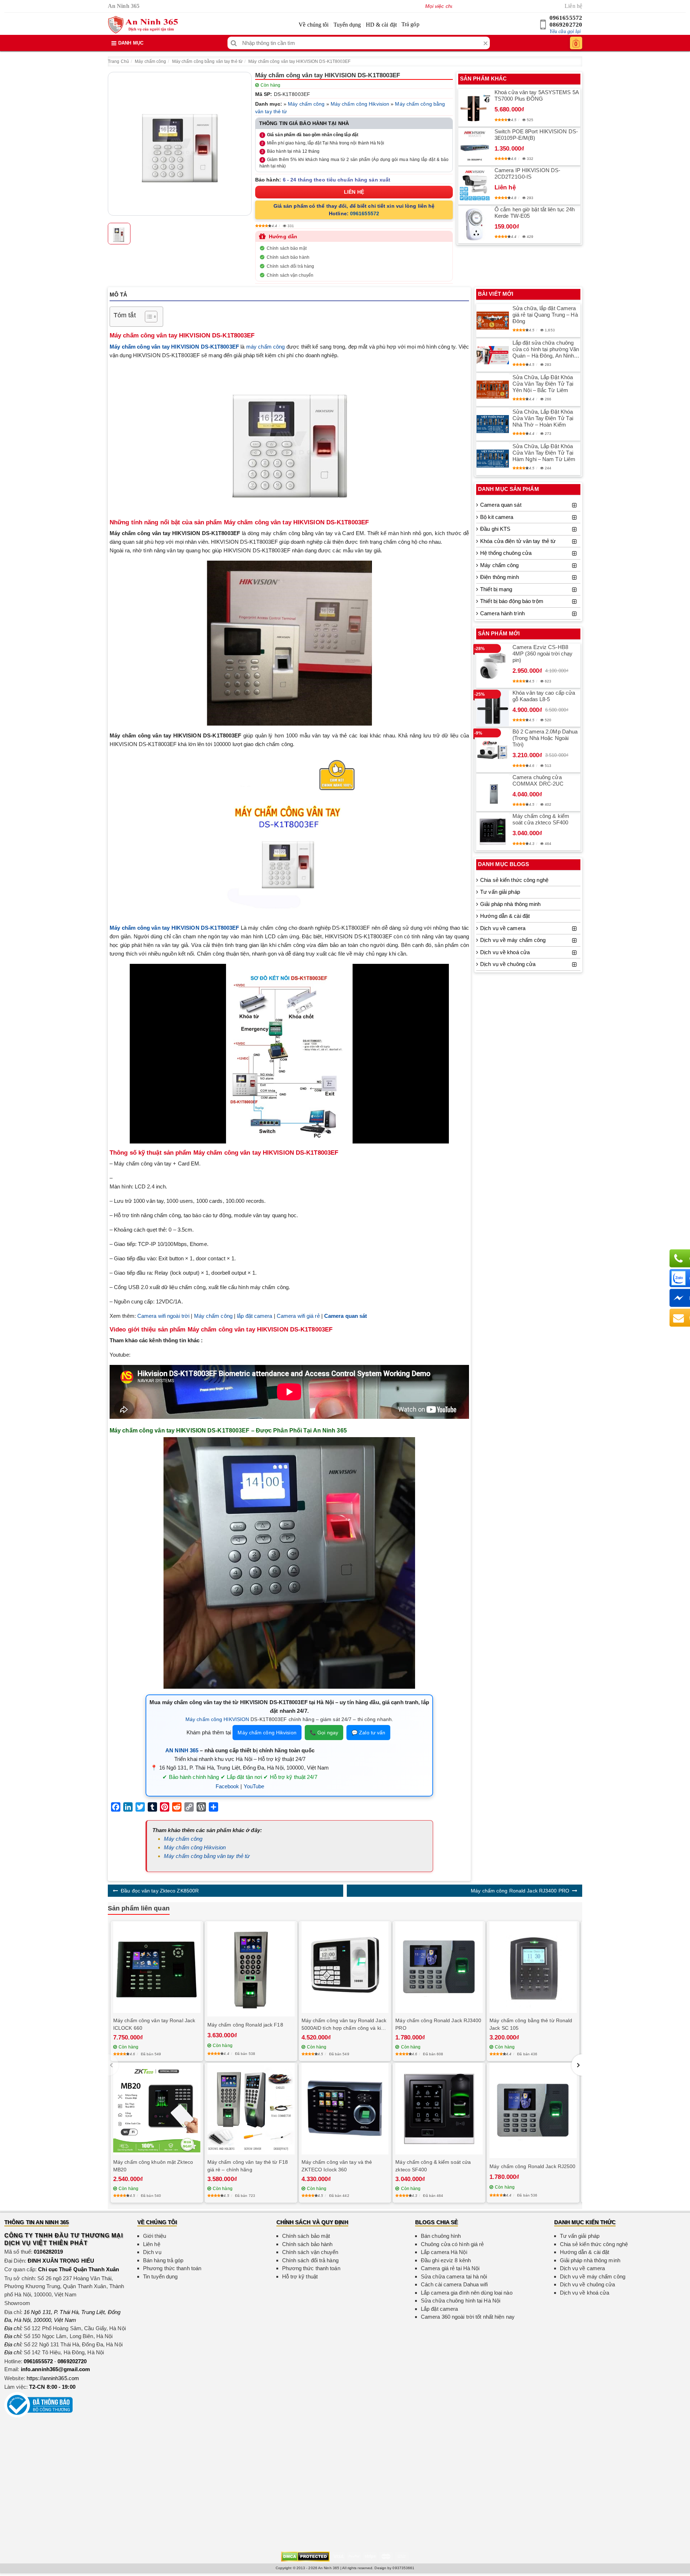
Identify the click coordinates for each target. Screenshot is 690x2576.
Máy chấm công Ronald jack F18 (245, 2025)
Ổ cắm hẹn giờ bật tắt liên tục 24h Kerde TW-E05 (535, 213)
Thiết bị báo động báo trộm (512, 601)
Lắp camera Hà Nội (444, 2252)
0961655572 (566, 18)
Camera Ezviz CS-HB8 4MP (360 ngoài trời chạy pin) (542, 654)
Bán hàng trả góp (163, 2260)
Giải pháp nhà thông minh (510, 904)
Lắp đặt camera (439, 2309)
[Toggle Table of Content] (148, 317)
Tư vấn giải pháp (500, 892)
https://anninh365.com (53, 2378)
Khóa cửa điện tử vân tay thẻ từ (518, 541)
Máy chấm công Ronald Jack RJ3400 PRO (520, 1891)
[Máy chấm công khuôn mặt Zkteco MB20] (157, 2109)
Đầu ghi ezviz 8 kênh (446, 2260)
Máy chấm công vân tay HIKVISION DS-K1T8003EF (299, 61)
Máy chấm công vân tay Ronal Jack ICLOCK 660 (154, 2024)
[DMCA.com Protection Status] (305, 2556)
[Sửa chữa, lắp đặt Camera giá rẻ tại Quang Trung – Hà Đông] (493, 321)
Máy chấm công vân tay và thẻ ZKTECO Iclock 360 (337, 2166)
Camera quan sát (501, 505)
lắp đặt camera (254, 1316)
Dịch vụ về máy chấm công (513, 940)
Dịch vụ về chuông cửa (508, 964)
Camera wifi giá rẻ (298, 1316)
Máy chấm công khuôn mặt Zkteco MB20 (153, 2166)
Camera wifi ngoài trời (163, 1316)
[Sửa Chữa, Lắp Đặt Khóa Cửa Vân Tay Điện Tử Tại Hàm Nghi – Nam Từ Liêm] (493, 459)
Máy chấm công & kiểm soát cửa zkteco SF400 (541, 819)
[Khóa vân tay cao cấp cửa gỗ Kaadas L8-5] (493, 708)
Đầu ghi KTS (495, 529)
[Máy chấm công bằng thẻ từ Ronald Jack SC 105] (533, 1967)
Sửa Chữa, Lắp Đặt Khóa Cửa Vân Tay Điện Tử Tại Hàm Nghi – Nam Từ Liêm (544, 453)
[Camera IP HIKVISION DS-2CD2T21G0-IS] (475, 185)
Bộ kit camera (497, 517)
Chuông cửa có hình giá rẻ (452, 2244)
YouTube (254, 1786)
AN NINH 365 (182, 1750)
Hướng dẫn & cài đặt (505, 916)
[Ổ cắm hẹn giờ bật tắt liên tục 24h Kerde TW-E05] (475, 225)
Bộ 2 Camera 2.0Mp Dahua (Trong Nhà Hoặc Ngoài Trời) (545, 738)
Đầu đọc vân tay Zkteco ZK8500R (160, 1891)
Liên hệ (573, 6)
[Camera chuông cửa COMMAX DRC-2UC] (493, 792)
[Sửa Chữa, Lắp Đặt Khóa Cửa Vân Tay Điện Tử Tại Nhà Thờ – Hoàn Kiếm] (493, 424)
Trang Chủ (118, 61)
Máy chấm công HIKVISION (217, 1719)
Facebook (227, 1786)
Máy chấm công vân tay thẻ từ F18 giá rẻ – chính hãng (248, 2166)
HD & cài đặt (381, 25)
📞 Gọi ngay (324, 1733)
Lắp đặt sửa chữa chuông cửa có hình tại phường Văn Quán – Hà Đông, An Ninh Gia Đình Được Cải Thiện (546, 349)
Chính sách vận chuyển (290, 275)
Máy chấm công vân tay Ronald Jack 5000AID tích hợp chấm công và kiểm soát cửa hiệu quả (345, 2025)
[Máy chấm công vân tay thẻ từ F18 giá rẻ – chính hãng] (251, 2109)
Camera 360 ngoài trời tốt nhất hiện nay (468, 2317)
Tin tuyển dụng (160, 2276)
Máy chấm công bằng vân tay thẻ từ (207, 61)
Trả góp (410, 24)
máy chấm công (266, 347)
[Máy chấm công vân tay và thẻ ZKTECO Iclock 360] (345, 2109)
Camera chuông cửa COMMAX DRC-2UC (538, 780)
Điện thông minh (500, 577)
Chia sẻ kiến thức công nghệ (514, 880)
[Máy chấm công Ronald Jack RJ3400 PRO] (439, 1967)
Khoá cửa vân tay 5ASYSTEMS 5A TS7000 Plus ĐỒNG (537, 95)
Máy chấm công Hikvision (360, 104)
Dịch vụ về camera (503, 928)
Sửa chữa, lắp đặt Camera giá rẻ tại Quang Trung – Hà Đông (545, 315)
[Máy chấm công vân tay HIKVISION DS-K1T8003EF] (180, 144)
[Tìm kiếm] (234, 43)
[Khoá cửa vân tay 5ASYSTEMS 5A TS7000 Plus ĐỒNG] (475, 108)
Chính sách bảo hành (288, 257)
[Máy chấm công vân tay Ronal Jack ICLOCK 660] (157, 1967)
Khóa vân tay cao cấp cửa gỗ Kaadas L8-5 (544, 696)
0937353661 (403, 2568)
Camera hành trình (502, 613)
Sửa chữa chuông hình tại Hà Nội (461, 2301)
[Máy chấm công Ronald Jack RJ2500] (533, 2111)
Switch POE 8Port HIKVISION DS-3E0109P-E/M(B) (536, 135)
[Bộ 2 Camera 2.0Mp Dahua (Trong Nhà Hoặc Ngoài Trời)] (493, 750)
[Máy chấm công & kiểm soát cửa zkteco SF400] (493, 832)
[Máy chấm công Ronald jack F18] (251, 1969)
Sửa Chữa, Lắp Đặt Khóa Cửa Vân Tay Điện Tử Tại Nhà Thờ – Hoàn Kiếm (543, 418)
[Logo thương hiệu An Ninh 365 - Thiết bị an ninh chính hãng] (143, 25)
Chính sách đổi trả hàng (290, 266)
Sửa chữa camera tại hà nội (454, 2276)
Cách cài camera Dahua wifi (454, 2284)
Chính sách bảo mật (287, 248)
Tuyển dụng (347, 25)
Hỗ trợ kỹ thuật (300, 2276)
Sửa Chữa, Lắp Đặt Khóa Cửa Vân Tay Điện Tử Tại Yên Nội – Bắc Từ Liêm (543, 384)
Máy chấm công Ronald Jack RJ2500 (532, 2166)
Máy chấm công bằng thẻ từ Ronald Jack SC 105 (531, 2024)
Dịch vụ (152, 2252)
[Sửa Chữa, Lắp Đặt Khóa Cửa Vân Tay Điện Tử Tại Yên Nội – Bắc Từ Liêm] (493, 390)
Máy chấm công (150, 61)
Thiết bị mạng (496, 589)
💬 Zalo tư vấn (368, 1733)
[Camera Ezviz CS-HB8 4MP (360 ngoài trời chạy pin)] (493, 666)
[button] (577, 2065)
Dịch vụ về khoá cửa (505, 952)
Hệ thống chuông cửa (506, 553)
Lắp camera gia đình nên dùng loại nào (467, 2293)
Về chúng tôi (314, 25)
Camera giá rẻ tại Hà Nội (450, 2268)
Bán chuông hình (441, 2236)
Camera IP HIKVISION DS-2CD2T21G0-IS (527, 173)
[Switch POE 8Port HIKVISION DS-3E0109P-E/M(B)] (475, 147)
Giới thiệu (155, 2236)
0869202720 (566, 25)
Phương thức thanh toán (172, 2268)
